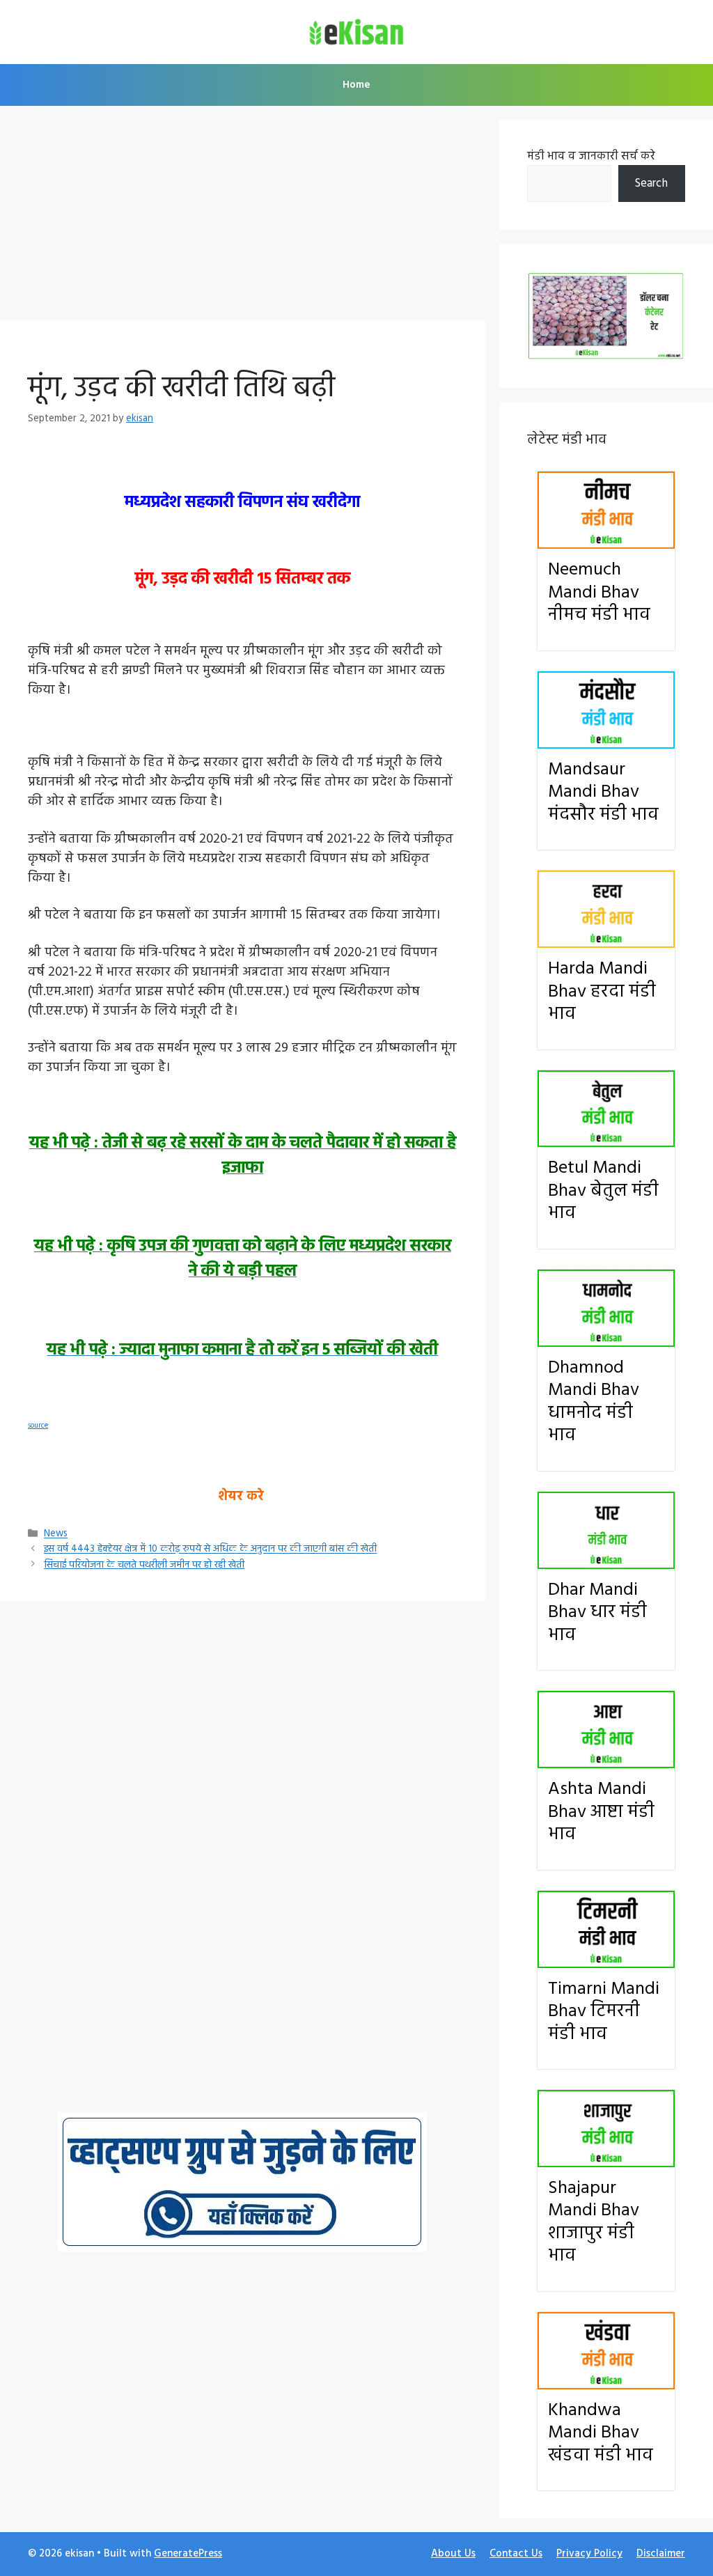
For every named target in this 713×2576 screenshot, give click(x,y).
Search (651, 184)
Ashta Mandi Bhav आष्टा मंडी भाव (601, 1812)
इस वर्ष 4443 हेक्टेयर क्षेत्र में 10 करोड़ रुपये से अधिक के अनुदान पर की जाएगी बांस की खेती (210, 1550)
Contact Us (516, 2554)
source (38, 1426)
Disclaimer (661, 2554)
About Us (453, 2554)
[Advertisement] (243, 217)
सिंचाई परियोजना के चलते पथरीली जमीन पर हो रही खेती (144, 1565)
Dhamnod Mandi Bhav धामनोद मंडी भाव (594, 1402)
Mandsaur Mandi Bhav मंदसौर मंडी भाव (603, 793)
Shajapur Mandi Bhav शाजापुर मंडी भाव (594, 2223)
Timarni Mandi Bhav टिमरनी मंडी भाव (604, 2012)
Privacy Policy (589, 2554)
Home (356, 85)
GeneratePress (188, 2554)
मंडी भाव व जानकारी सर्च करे (591, 156)
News (56, 1535)
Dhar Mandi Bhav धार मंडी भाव (597, 1613)
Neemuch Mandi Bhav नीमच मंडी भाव (599, 593)
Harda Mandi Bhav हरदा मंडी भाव (602, 992)
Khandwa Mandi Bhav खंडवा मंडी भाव (601, 2433)
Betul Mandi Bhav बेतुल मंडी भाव (603, 1191)
